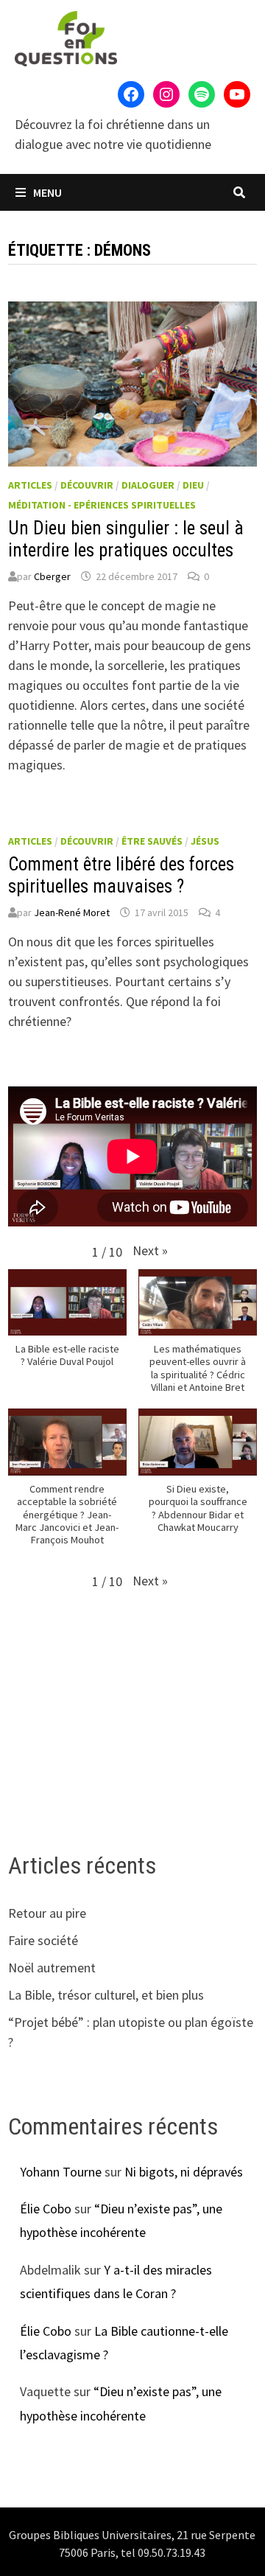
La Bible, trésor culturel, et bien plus (106, 1995)
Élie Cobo (46, 2209)
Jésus (205, 841)
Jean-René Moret (72, 912)
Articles (30, 485)
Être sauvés (152, 841)
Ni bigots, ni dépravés (184, 2172)
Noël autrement (52, 1968)
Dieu (193, 485)
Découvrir (87, 485)
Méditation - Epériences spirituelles (102, 505)
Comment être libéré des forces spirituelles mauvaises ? (121, 875)
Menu (46, 192)
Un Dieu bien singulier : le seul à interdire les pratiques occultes (126, 539)
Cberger (52, 576)
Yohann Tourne (61, 2172)
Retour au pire (47, 1913)
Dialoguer (148, 485)
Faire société (43, 1940)
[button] (150, 1250)
